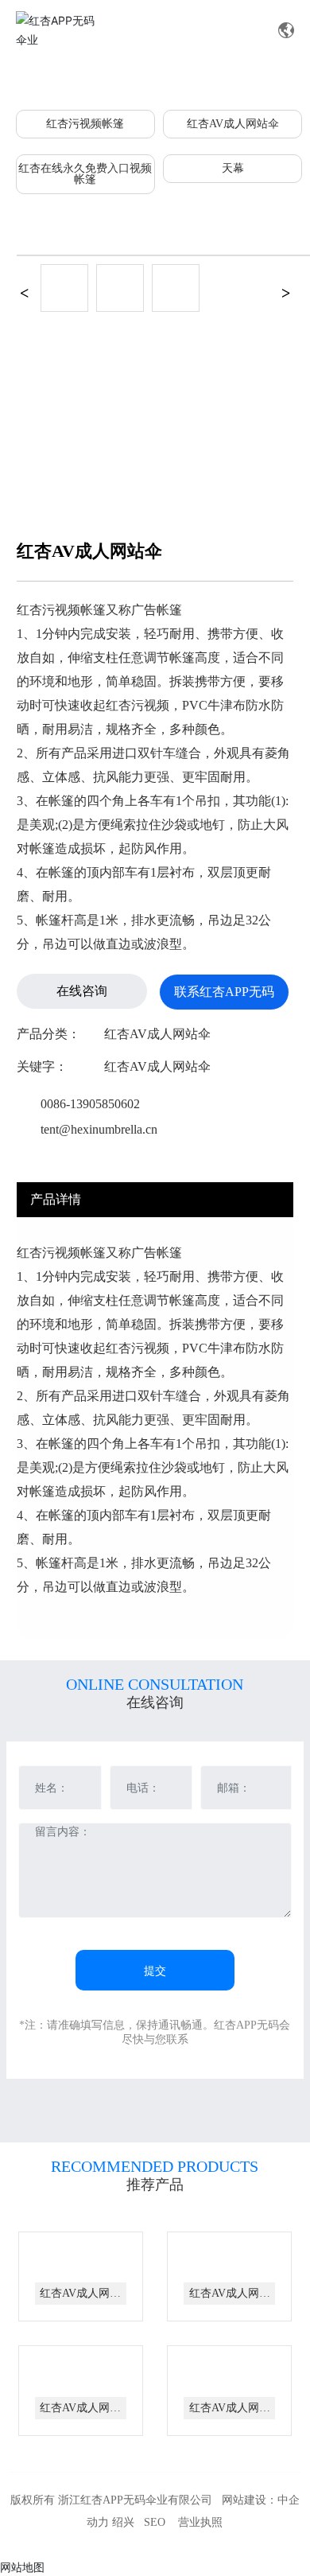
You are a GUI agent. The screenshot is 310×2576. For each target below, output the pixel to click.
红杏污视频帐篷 (85, 124)
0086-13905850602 (90, 1104)
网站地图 (22, 2567)
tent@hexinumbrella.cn (99, 1129)
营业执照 (200, 2522)
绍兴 (123, 2522)
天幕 (233, 168)
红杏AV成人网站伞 (233, 124)
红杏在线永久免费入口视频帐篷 (85, 174)
